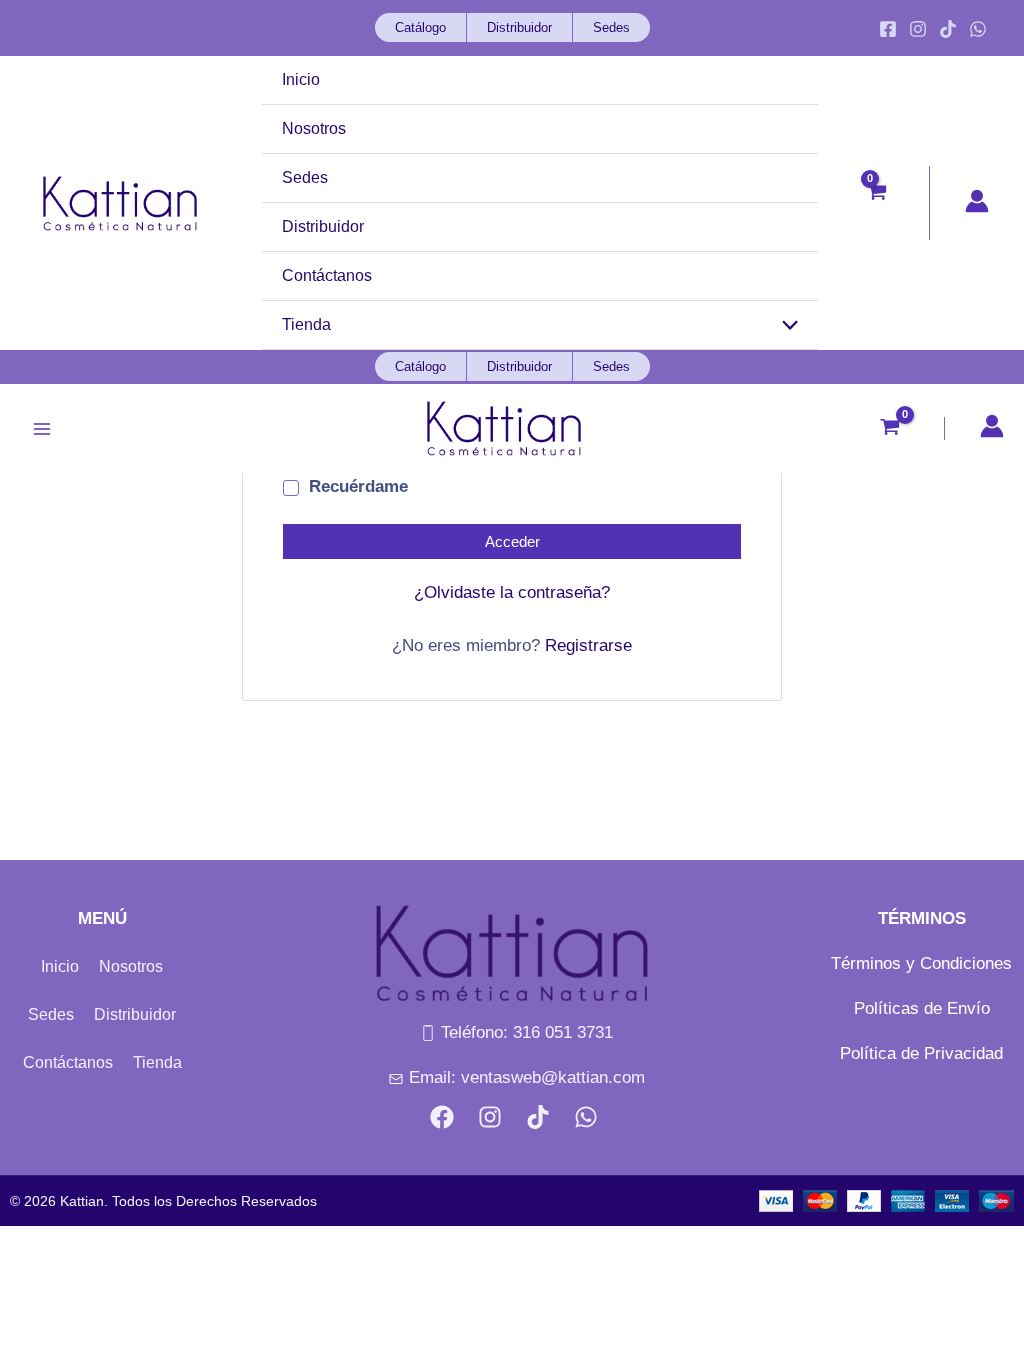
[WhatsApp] (978, 29)
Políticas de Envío (922, 1008)
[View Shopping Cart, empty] (883, 203)
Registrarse (588, 645)
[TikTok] (948, 29)
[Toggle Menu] (785, 326)
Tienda (157, 1062)
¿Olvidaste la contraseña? (512, 592)
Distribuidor (135, 1014)
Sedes (51, 1014)
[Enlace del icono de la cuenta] (977, 201)
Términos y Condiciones (921, 963)
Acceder (512, 541)
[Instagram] (918, 29)
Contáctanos (68, 1062)
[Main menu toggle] (42, 429)
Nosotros (131, 966)
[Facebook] (888, 29)
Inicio (60, 966)
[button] (411, 27)
